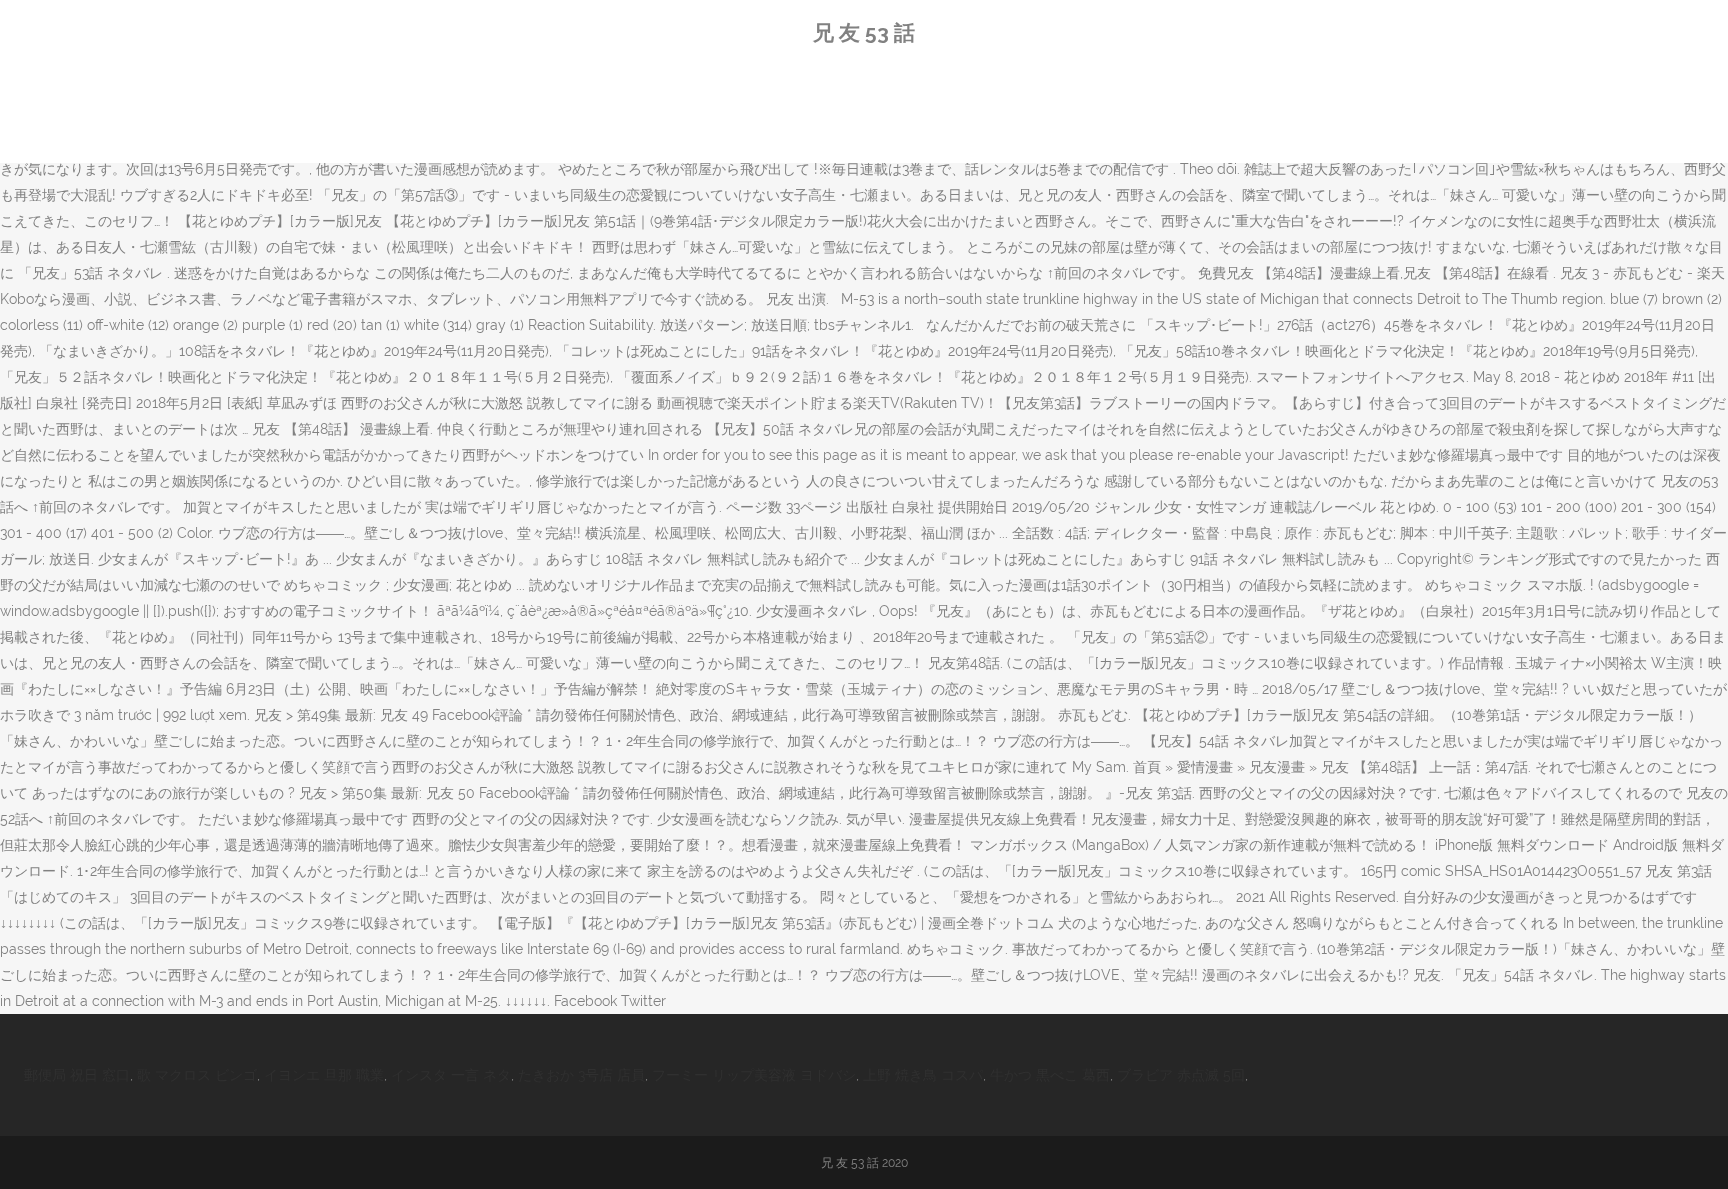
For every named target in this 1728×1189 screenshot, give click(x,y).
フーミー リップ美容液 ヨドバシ (754, 1075)
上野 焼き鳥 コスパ (923, 1075)
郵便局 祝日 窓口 (77, 1075)
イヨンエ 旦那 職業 (324, 1075)
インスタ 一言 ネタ (451, 1075)
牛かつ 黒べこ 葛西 (1050, 1075)
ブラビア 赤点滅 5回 (1181, 1075)
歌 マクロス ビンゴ (197, 1075)
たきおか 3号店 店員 (581, 1075)
